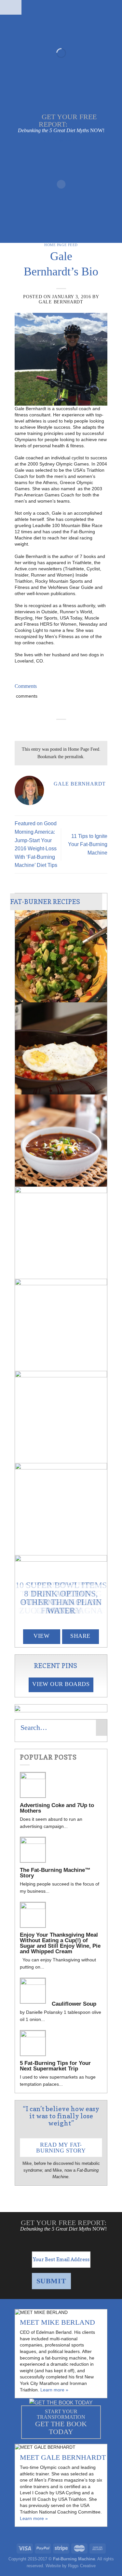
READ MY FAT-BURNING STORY (61, 2148)
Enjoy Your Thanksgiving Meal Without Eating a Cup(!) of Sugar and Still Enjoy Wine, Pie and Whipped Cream (60, 1943)
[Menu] (11, 7)
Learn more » (54, 2390)
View (41, 1636)
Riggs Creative (82, 2566)
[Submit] (102, 1728)
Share (80, 1636)
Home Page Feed (61, 245)
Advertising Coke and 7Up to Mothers (57, 1808)
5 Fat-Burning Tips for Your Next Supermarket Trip (55, 2066)
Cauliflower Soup (74, 2004)
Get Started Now (61, 103)
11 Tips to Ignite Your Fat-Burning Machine (88, 844)
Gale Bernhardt (61, 302)
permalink (74, 757)
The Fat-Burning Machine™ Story (55, 1873)
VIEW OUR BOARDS (61, 1684)
